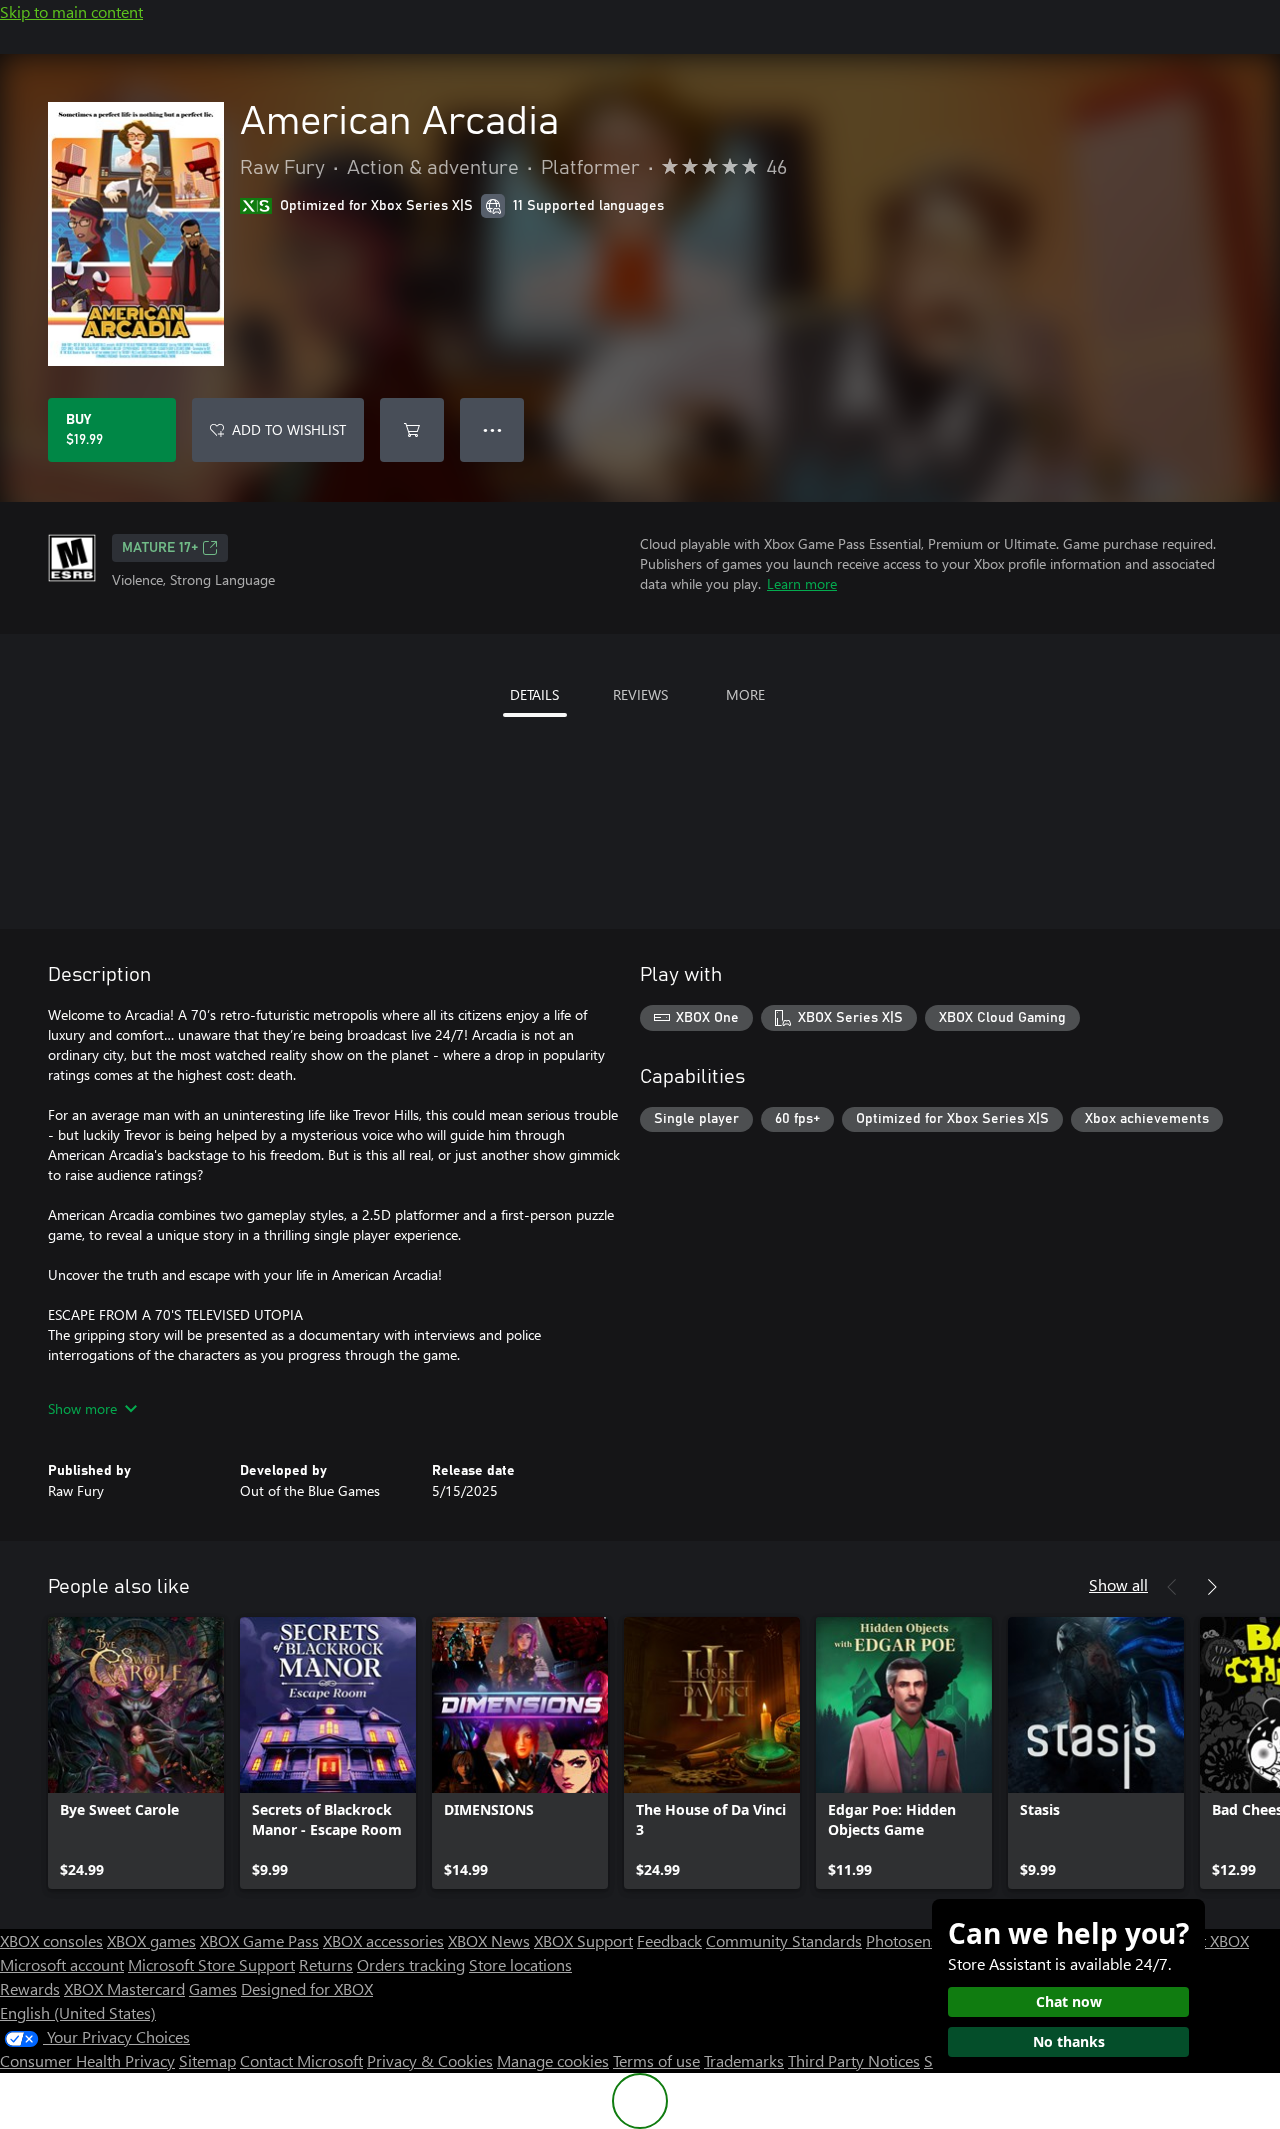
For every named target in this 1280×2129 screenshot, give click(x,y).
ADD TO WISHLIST (289, 429)
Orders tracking (411, 1964)
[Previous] (1172, 1587)
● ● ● (492, 429)
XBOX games (151, 1940)
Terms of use (656, 2060)
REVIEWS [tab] (640, 694)
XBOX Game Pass (259, 1940)
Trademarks (744, 2060)
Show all (1118, 1584)
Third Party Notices (854, 2060)
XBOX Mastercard (124, 1988)
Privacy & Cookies (430, 2060)
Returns (326, 1964)
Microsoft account (62, 1964)
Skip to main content (71, 11)
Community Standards (784, 1940)
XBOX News (489, 1940)
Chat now (1069, 2001)
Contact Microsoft (301, 2060)
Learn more (802, 583)
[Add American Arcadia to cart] (412, 430)
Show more (82, 1408)
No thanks (1069, 2041)
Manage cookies (553, 2060)
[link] (136, 1753)
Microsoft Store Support (211, 1964)
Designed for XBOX (307, 1988)
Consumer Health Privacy (87, 2060)
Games (213, 1988)
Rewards (30, 1988)
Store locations (520, 1964)
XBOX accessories (383, 1940)
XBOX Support (583, 1940)
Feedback (669, 1940)
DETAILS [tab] (534, 694)
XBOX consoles (51, 1940)
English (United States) (78, 2012)
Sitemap (207, 2060)
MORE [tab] (745, 694)
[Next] (1212, 1587)
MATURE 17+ (160, 548)
